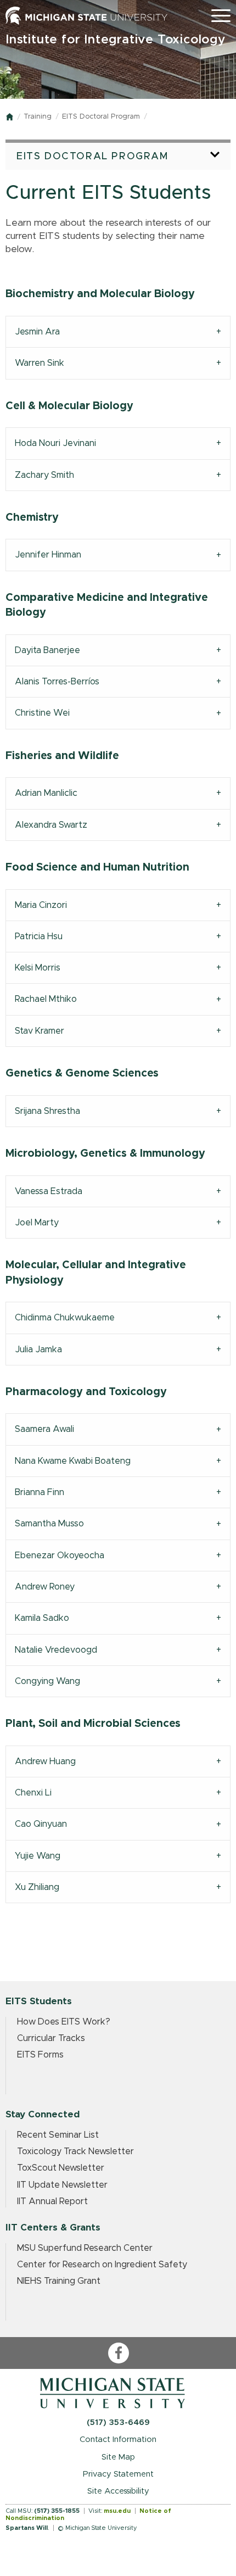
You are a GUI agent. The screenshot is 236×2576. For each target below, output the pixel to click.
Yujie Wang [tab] (38, 1856)
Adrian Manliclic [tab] (46, 793)
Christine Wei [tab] (42, 713)
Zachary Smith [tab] (44, 475)
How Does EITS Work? (64, 2022)
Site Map (118, 2457)
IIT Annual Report (52, 2201)
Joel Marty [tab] (37, 1223)
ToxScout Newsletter (61, 2168)
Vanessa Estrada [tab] (49, 1191)
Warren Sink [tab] (40, 363)
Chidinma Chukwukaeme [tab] (65, 1318)
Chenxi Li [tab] (33, 1793)
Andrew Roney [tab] (45, 1587)
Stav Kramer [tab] (40, 1031)
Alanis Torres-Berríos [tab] (57, 682)
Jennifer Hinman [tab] (48, 555)
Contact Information (118, 2440)
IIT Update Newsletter (62, 2185)
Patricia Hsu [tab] (39, 936)
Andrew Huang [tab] (45, 1761)
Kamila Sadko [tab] (42, 1618)
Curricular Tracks (51, 2038)
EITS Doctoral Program (101, 117)
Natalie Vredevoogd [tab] (56, 1650)
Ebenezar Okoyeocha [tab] (60, 1555)
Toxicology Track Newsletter (75, 2151)
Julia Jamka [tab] (38, 1350)
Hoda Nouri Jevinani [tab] (55, 443)
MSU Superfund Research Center (85, 2248)
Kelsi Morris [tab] (38, 968)
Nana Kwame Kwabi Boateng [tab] (73, 1461)
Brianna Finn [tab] (40, 1492)
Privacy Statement (118, 2474)
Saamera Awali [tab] (44, 1429)
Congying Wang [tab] (47, 1681)
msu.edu (117, 2511)
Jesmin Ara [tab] (37, 332)
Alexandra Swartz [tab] (51, 825)
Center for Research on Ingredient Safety (102, 2265)
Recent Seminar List (58, 2135)
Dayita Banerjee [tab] (47, 650)
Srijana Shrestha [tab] (47, 1111)
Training (38, 117)
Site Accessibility (118, 2491)
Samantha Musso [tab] (49, 1524)
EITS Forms (40, 2055)
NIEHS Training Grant (59, 2281)
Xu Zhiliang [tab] (37, 1887)
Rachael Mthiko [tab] (46, 999)
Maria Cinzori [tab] (41, 905)
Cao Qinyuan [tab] (41, 1824)
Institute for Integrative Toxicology (116, 40)
